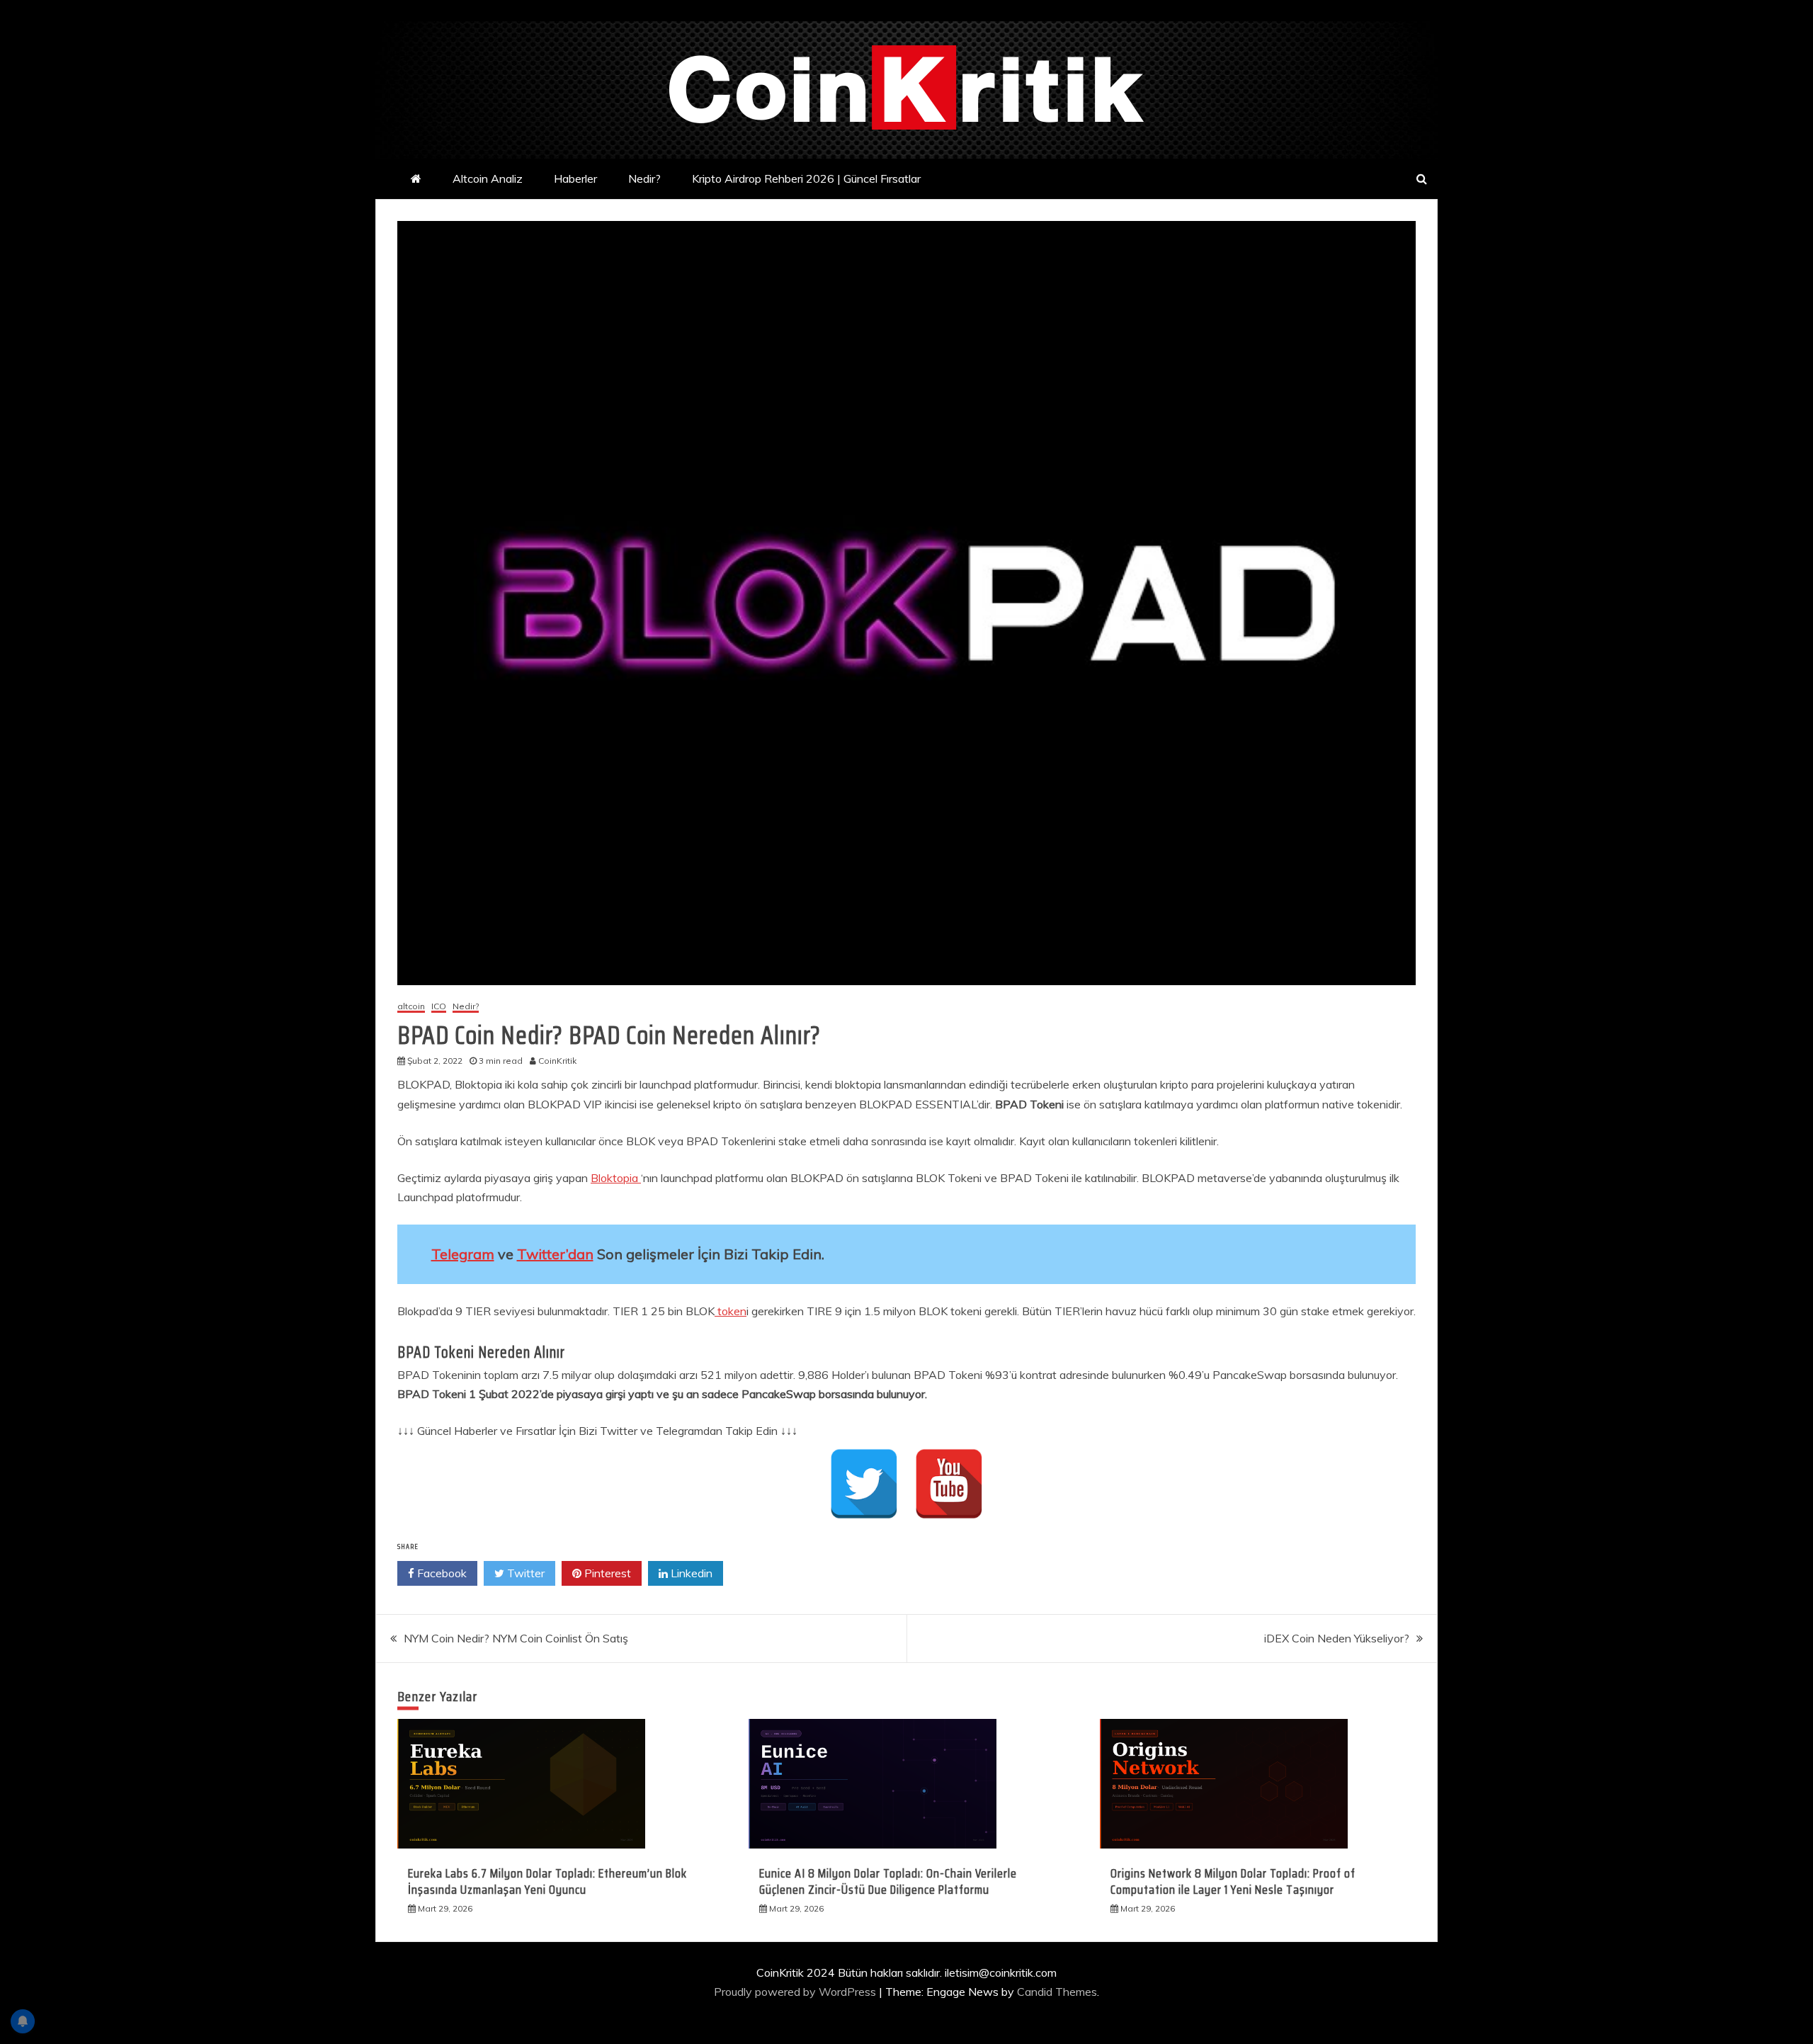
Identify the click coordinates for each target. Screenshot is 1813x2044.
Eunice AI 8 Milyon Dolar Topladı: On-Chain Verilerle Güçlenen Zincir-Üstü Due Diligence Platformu (888, 1881)
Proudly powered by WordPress (796, 1992)
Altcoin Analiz (488, 178)
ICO (439, 1007)
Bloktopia (616, 1178)
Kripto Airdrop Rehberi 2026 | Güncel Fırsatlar (806, 178)
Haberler (575, 178)
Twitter (524, 1573)
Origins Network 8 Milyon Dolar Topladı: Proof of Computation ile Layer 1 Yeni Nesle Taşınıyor (1233, 1881)
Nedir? (644, 178)
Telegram (463, 1254)
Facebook (441, 1573)
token (731, 1311)
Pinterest (606, 1573)
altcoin (411, 1007)
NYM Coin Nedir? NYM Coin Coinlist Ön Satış (516, 1638)
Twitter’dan (555, 1254)
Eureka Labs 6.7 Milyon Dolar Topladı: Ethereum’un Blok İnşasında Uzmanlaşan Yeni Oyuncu (547, 1881)
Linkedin (690, 1573)
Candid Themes (1057, 1992)
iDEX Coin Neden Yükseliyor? (1337, 1638)
